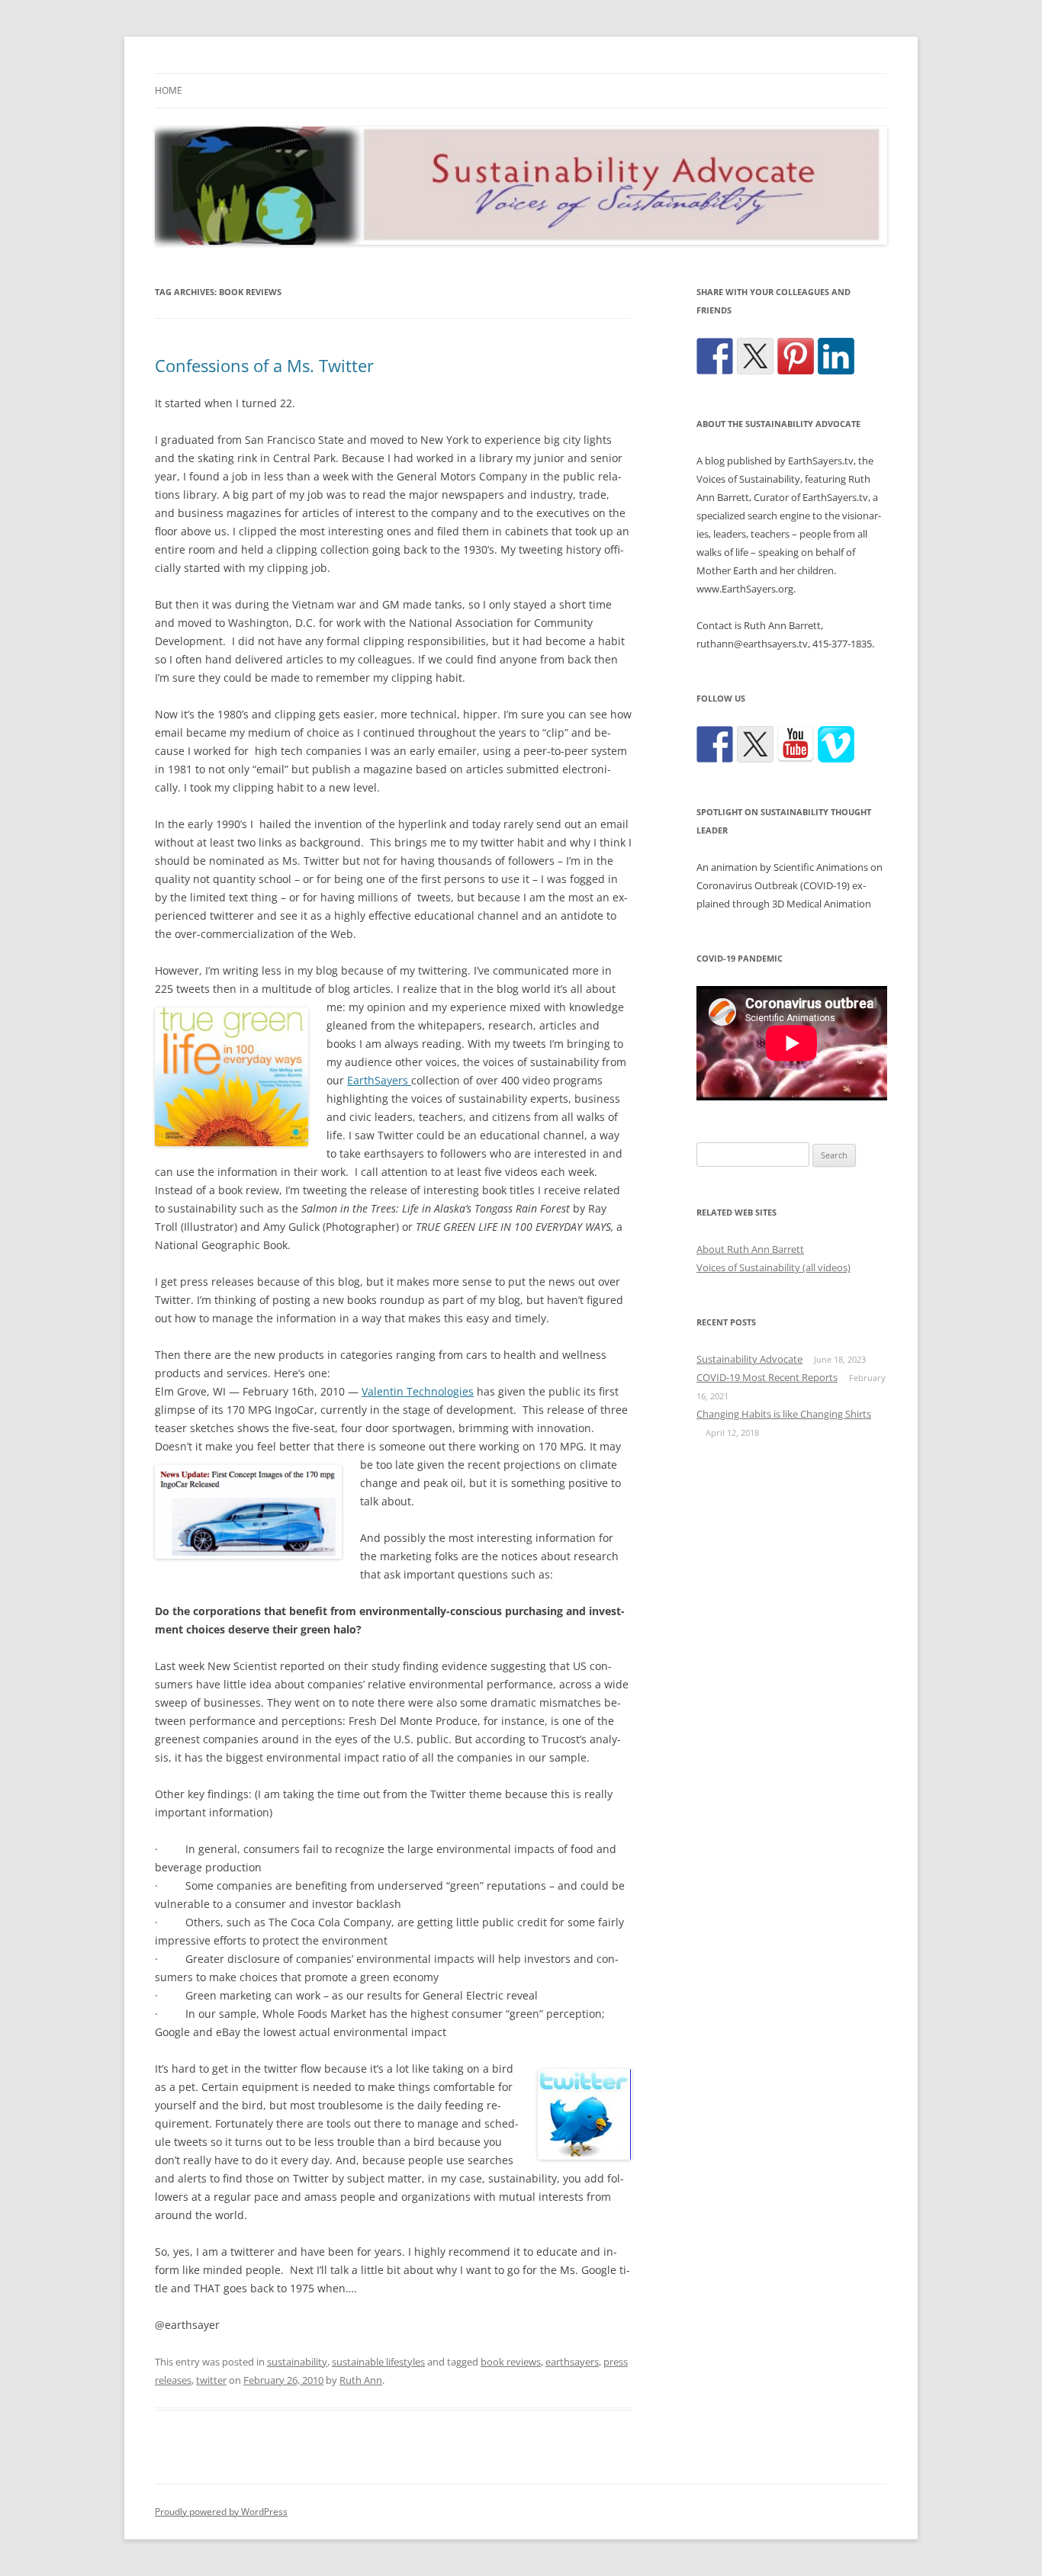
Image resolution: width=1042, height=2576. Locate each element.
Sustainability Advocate (749, 1359)
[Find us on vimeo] (836, 744)
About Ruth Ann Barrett (750, 1249)
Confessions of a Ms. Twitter (264, 365)
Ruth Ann (361, 2380)
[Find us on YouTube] (796, 744)
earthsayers (572, 2362)
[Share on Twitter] (755, 356)
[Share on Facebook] (715, 356)
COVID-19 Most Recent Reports (767, 1377)
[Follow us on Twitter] (755, 744)
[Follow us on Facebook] (715, 744)
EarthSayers (379, 1080)
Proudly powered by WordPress (221, 2512)
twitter (211, 2380)
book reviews (511, 2362)
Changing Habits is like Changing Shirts (784, 1414)
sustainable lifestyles (378, 2362)
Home (169, 90)
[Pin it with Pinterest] (796, 356)
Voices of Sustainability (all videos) (773, 1267)
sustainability (297, 2362)
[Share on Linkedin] (836, 356)
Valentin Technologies (418, 1391)
